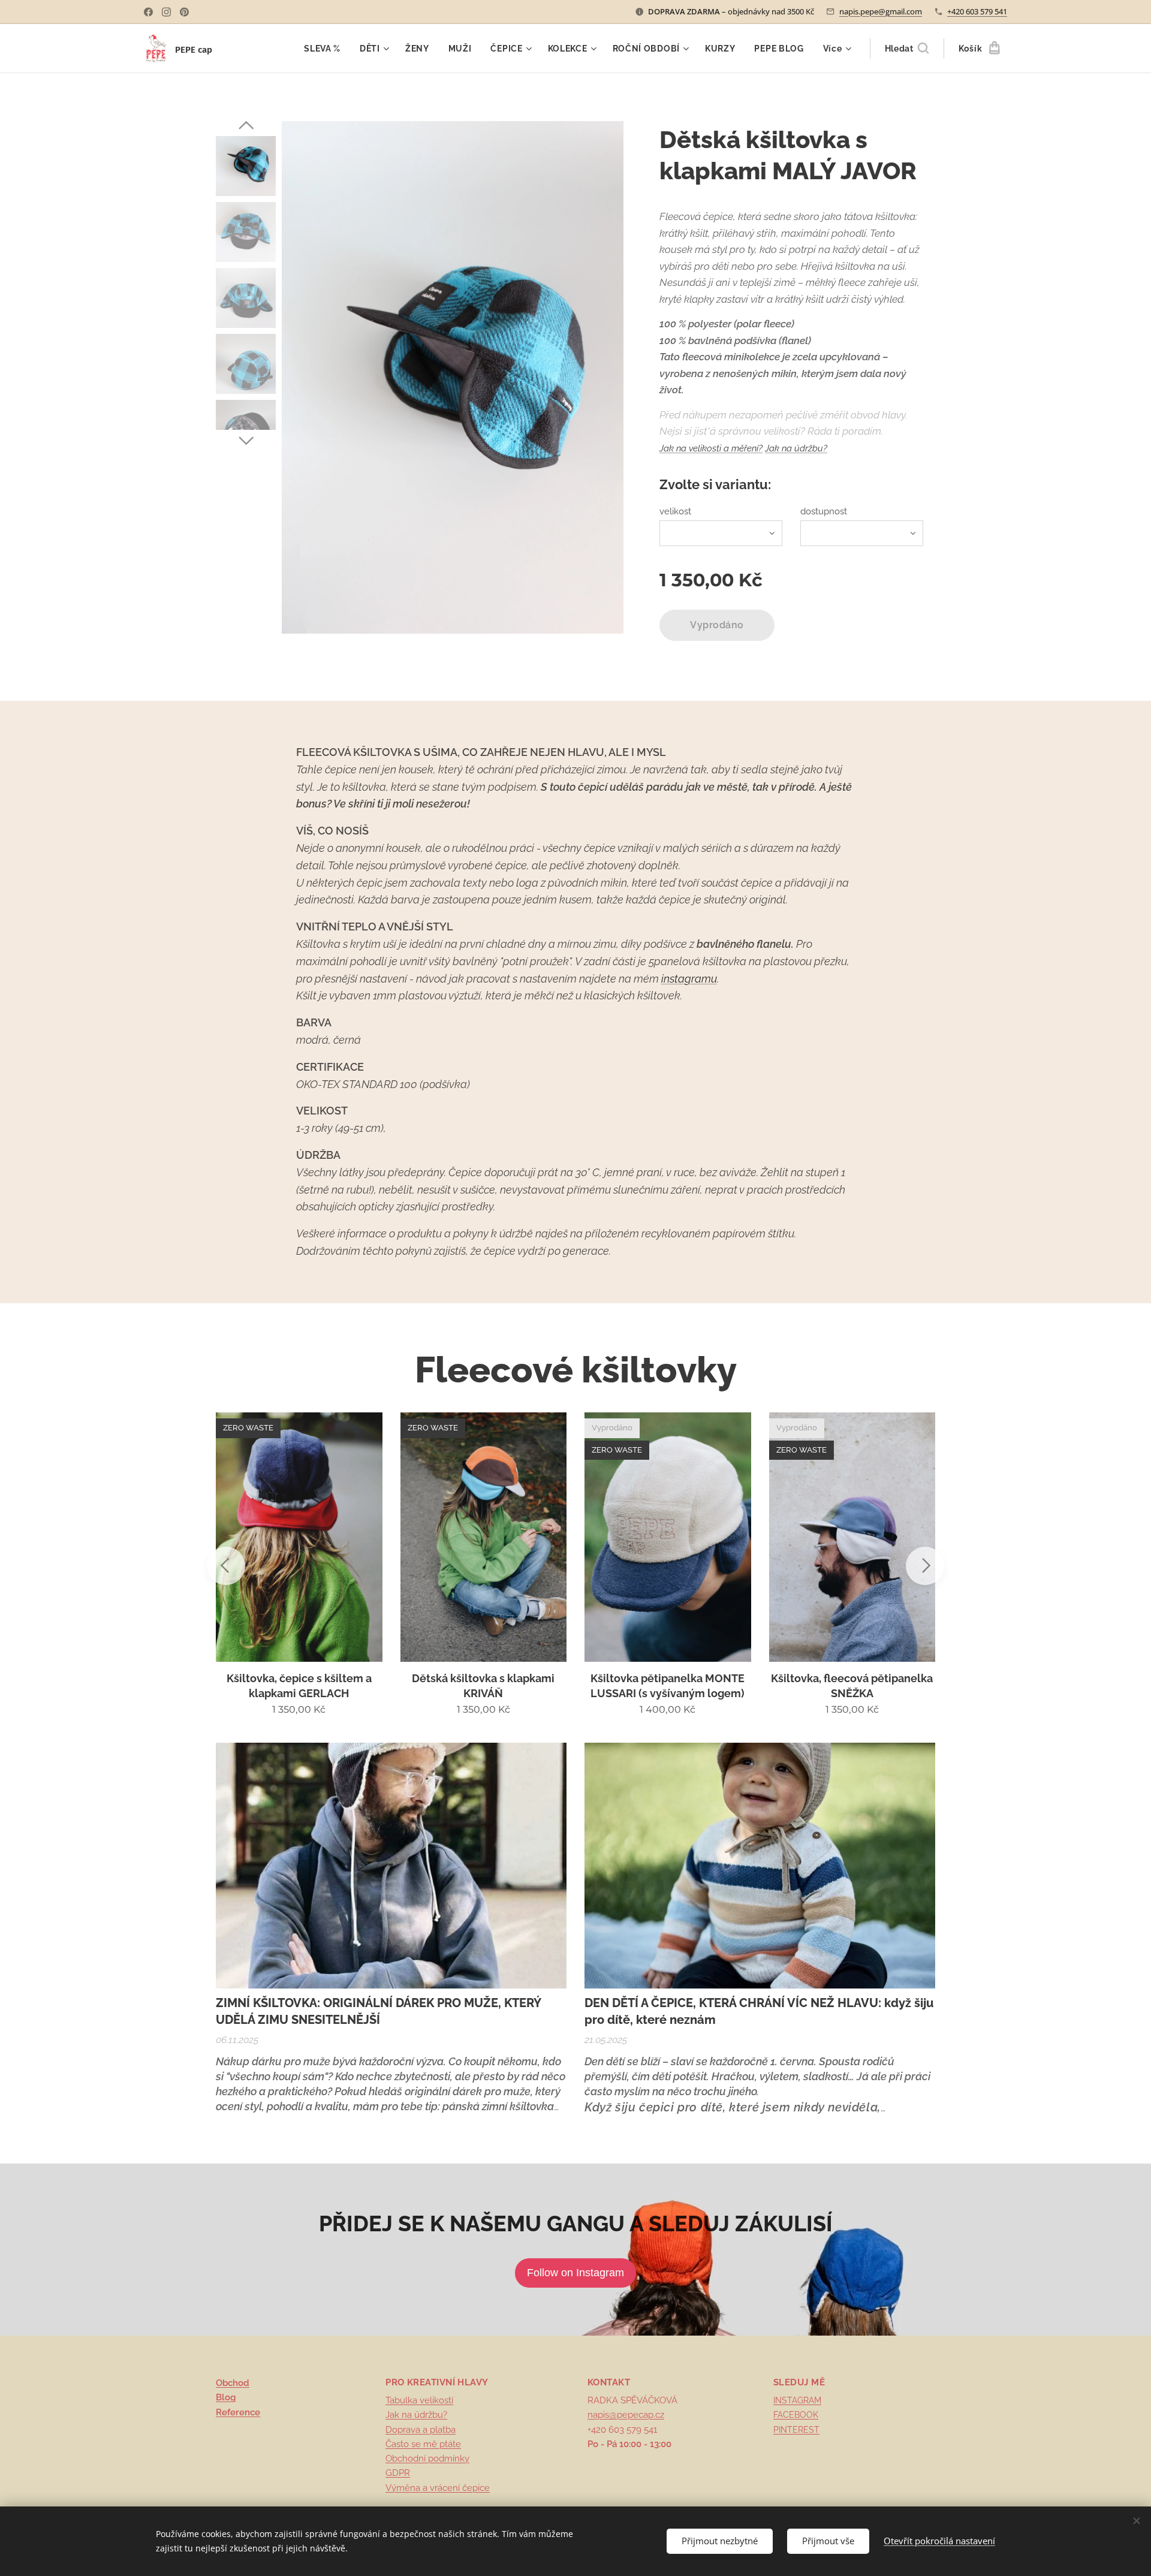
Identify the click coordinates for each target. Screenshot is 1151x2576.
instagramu (689, 979)
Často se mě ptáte (423, 2444)
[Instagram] (166, 12)
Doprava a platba (421, 2430)
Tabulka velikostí (419, 2400)
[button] (907, 49)
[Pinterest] (184, 12)
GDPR (398, 2473)
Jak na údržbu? (796, 448)
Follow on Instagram (575, 2273)
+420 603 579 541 (977, 11)
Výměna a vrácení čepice (438, 2488)
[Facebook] (148, 12)
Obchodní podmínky (427, 2459)
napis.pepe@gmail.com (881, 11)
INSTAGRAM (797, 2400)
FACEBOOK (796, 2415)
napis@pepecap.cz (626, 2415)
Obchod (233, 2383)
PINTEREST (796, 2430)
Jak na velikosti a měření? (711, 448)
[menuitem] (326, 49)
